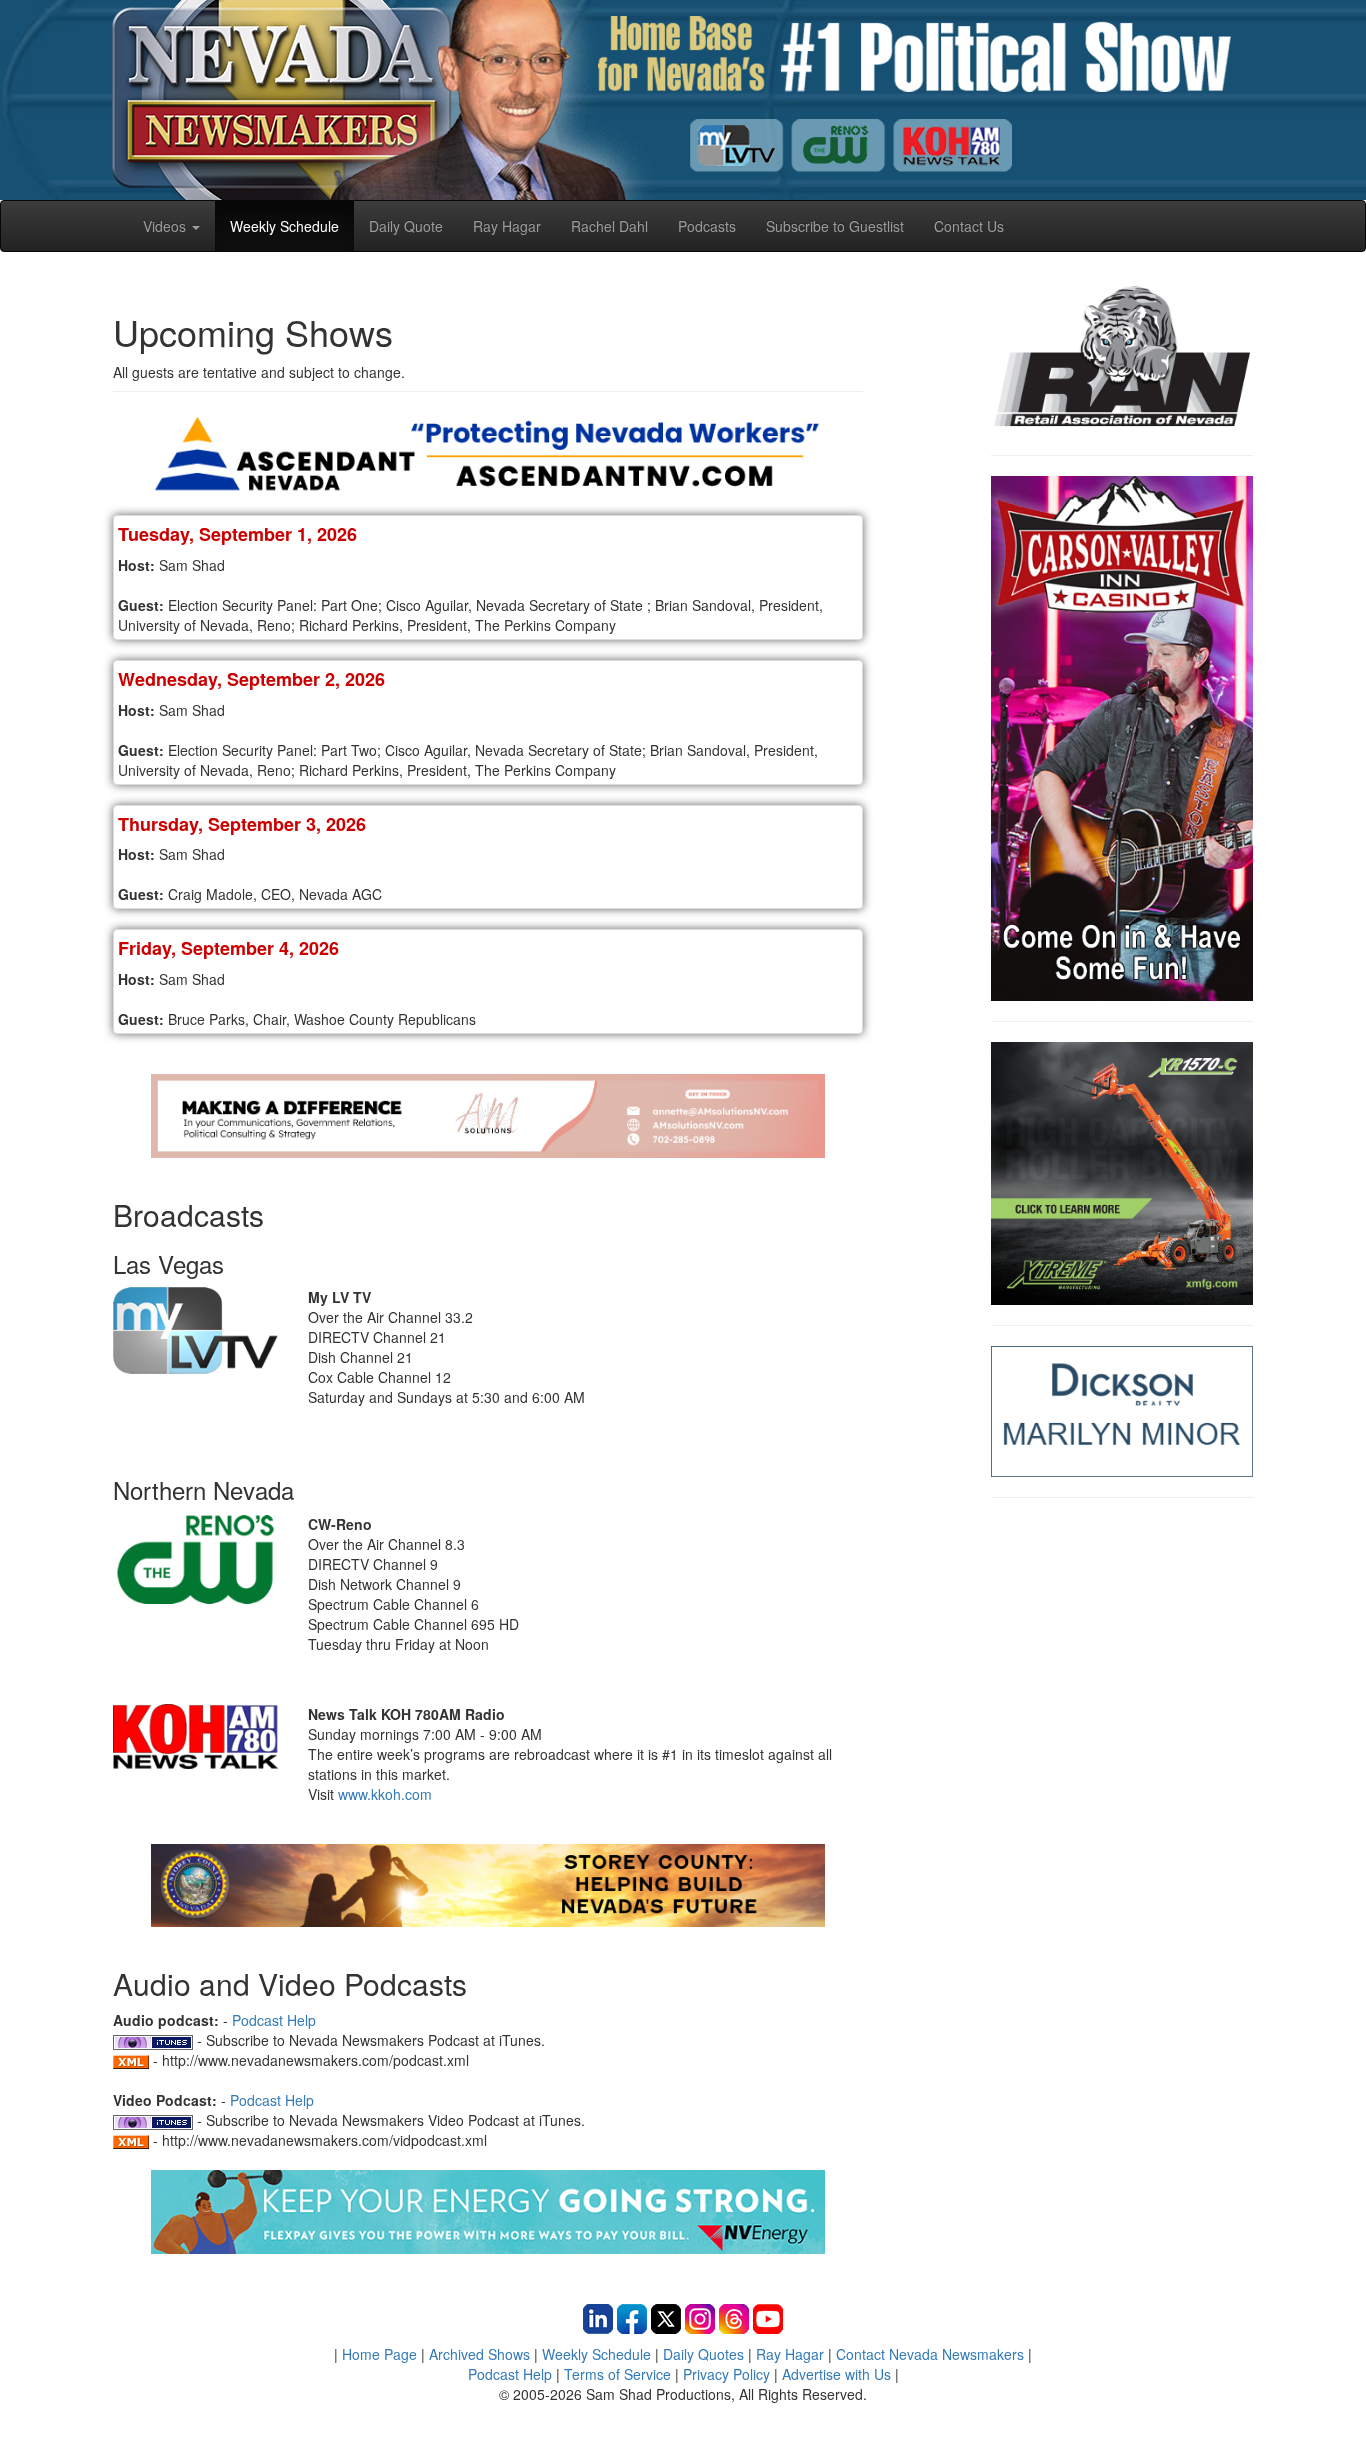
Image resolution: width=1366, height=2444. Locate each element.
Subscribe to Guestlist (835, 226)
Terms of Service (617, 2374)
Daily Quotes (703, 2354)
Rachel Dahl (609, 226)
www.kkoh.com (385, 1794)
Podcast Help (274, 2020)
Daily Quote (406, 226)
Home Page (379, 2354)
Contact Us (969, 226)
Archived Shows (479, 2354)
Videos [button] (166, 226)
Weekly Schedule (284, 226)
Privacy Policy (726, 2374)
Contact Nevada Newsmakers (930, 2354)
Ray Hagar (507, 226)
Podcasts (707, 226)
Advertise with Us (836, 2374)
